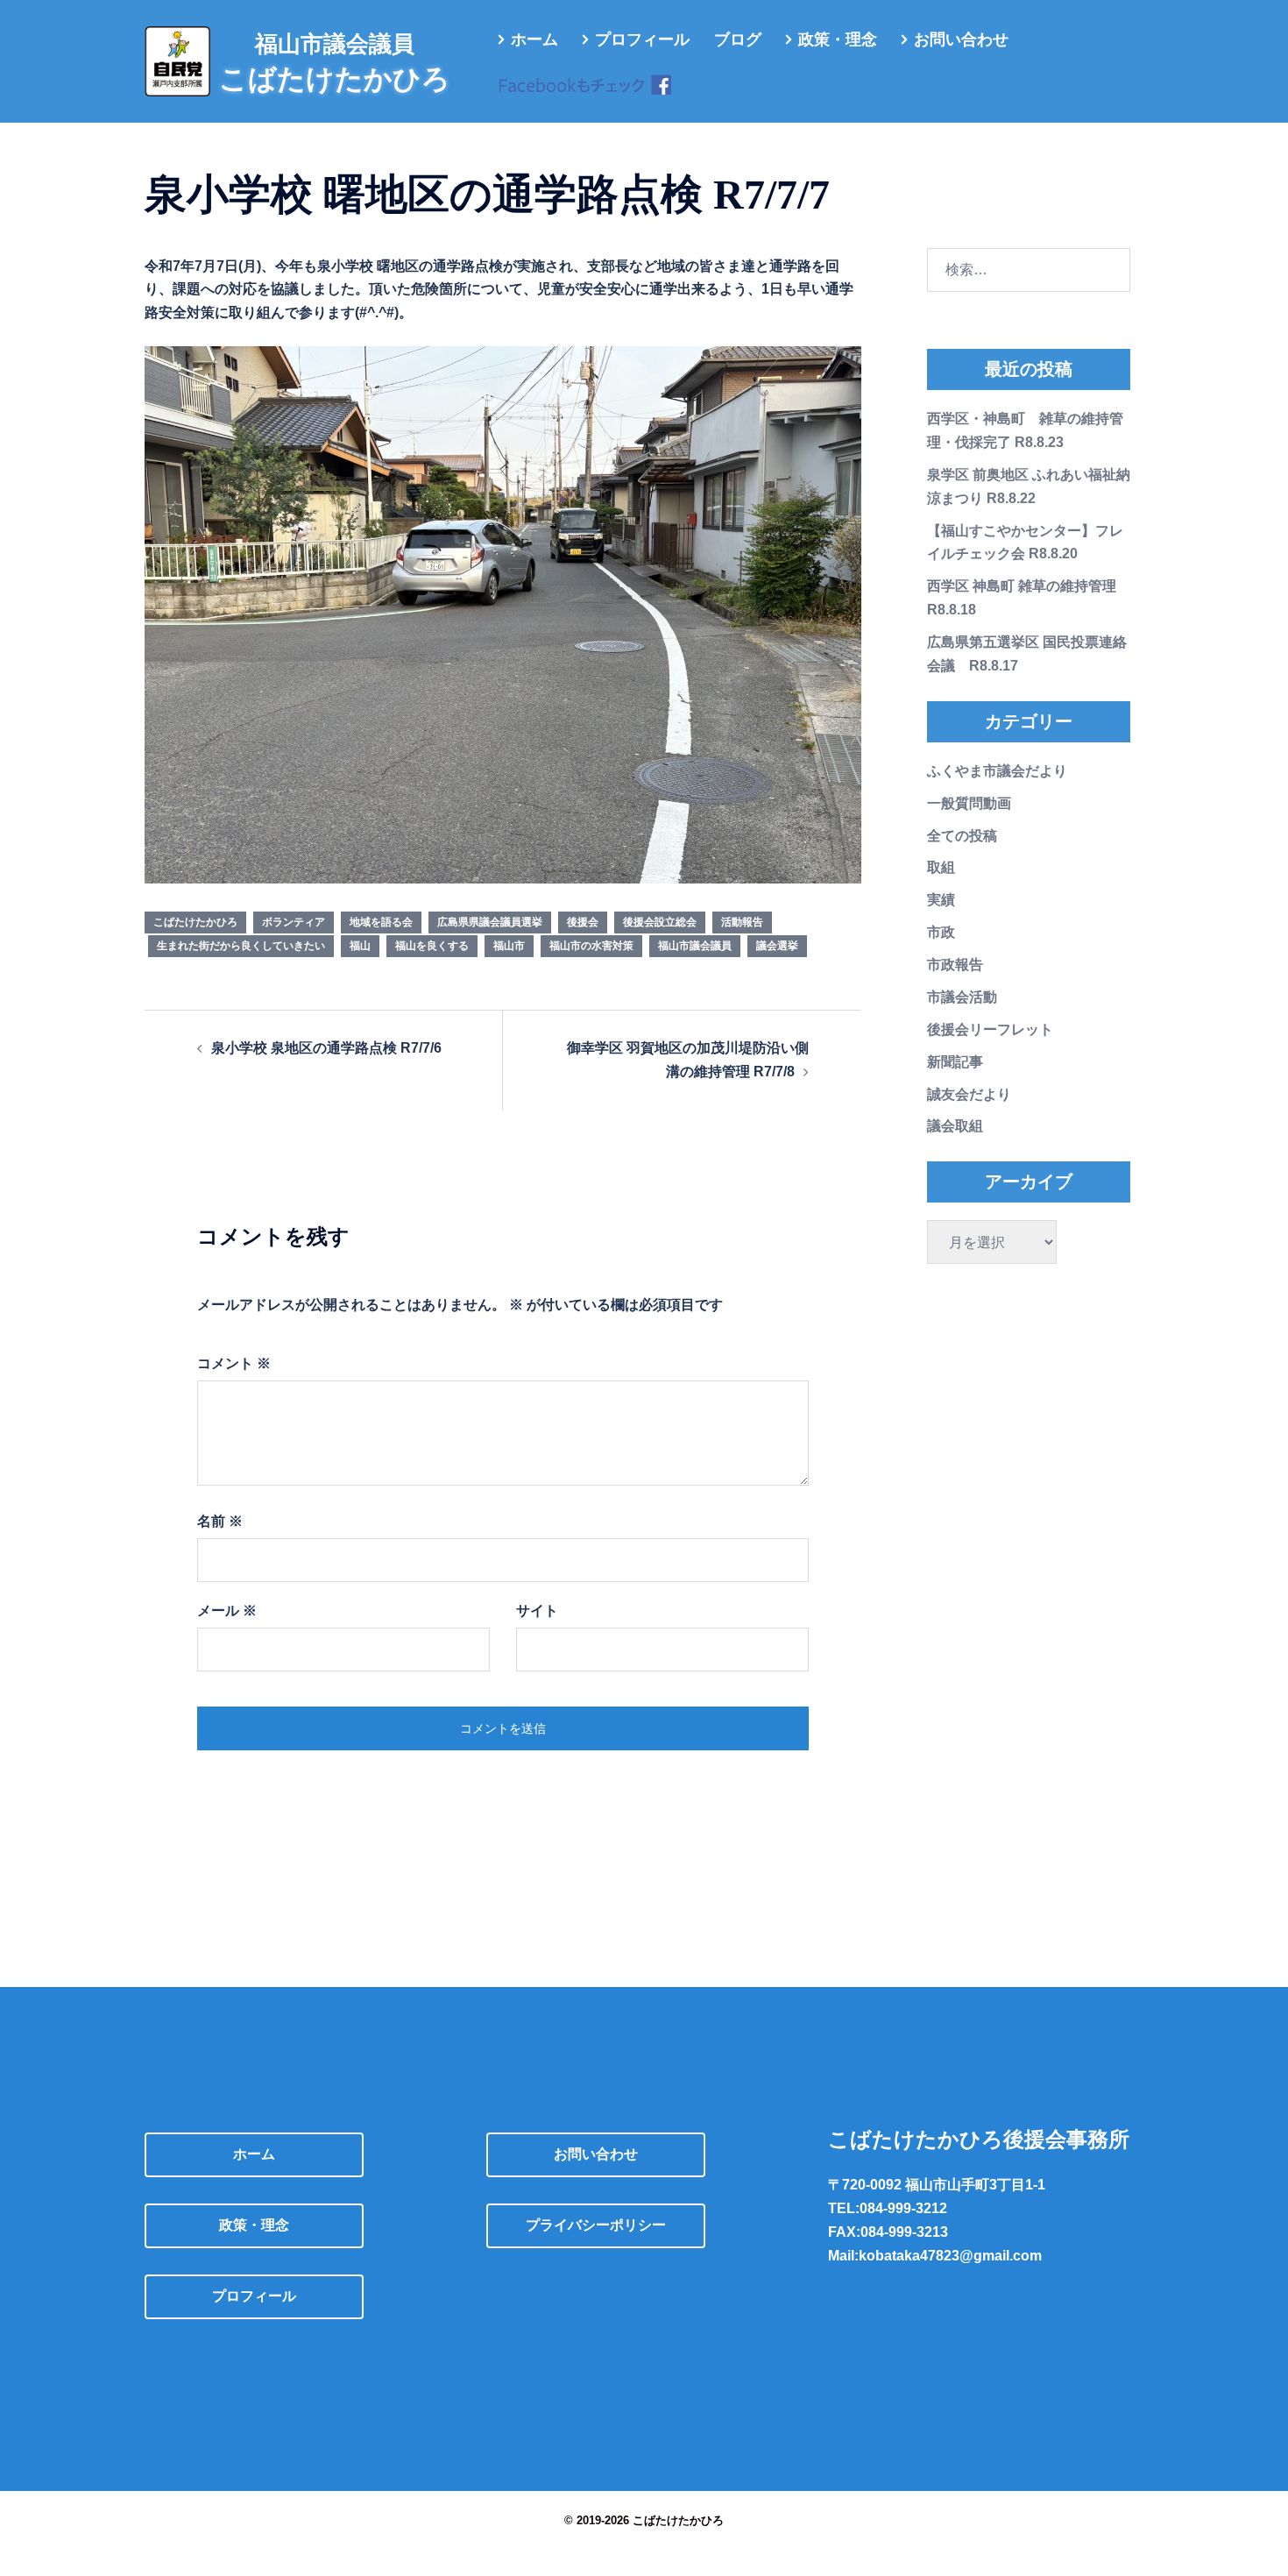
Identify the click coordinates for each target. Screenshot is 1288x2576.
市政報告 (955, 965)
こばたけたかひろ (195, 922)
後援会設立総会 (660, 922)
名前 (220, 1521)
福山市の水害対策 (591, 946)
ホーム (534, 39)
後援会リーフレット (990, 1029)
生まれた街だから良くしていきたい (241, 946)
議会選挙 (777, 946)
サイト (537, 1611)
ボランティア (294, 922)
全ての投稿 (962, 836)
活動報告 (742, 922)
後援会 (583, 922)
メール (227, 1611)
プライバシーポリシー (596, 2225)
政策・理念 (838, 39)
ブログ (738, 39)
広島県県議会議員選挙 (490, 922)
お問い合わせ (961, 39)
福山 (360, 946)
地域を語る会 (381, 922)
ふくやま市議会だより (997, 771)
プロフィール (642, 39)
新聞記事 (955, 1062)
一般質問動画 (969, 803)
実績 (941, 900)
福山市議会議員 (695, 946)
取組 (941, 867)
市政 (941, 932)
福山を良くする (432, 946)
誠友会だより (969, 1094)
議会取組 (955, 1126)
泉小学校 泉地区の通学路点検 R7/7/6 (326, 1048)
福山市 (509, 946)
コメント (234, 1363)
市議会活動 (962, 997)
